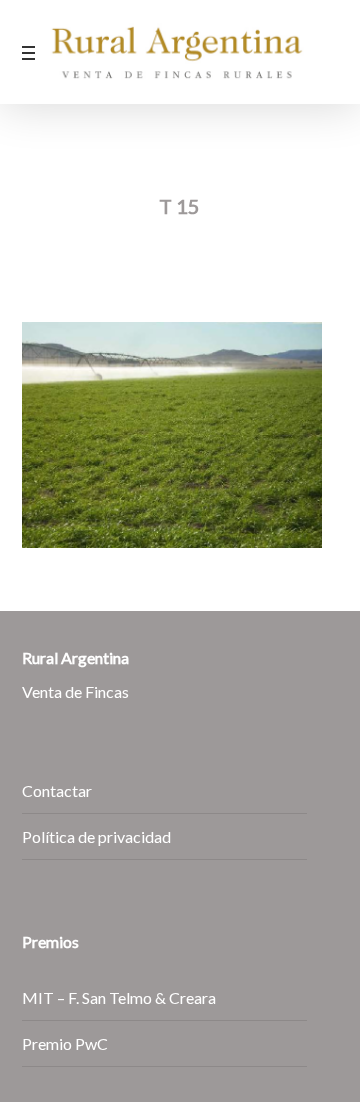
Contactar (57, 790)
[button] (33, 52)
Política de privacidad (96, 836)
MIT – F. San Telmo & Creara (119, 997)
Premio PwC (65, 1043)
